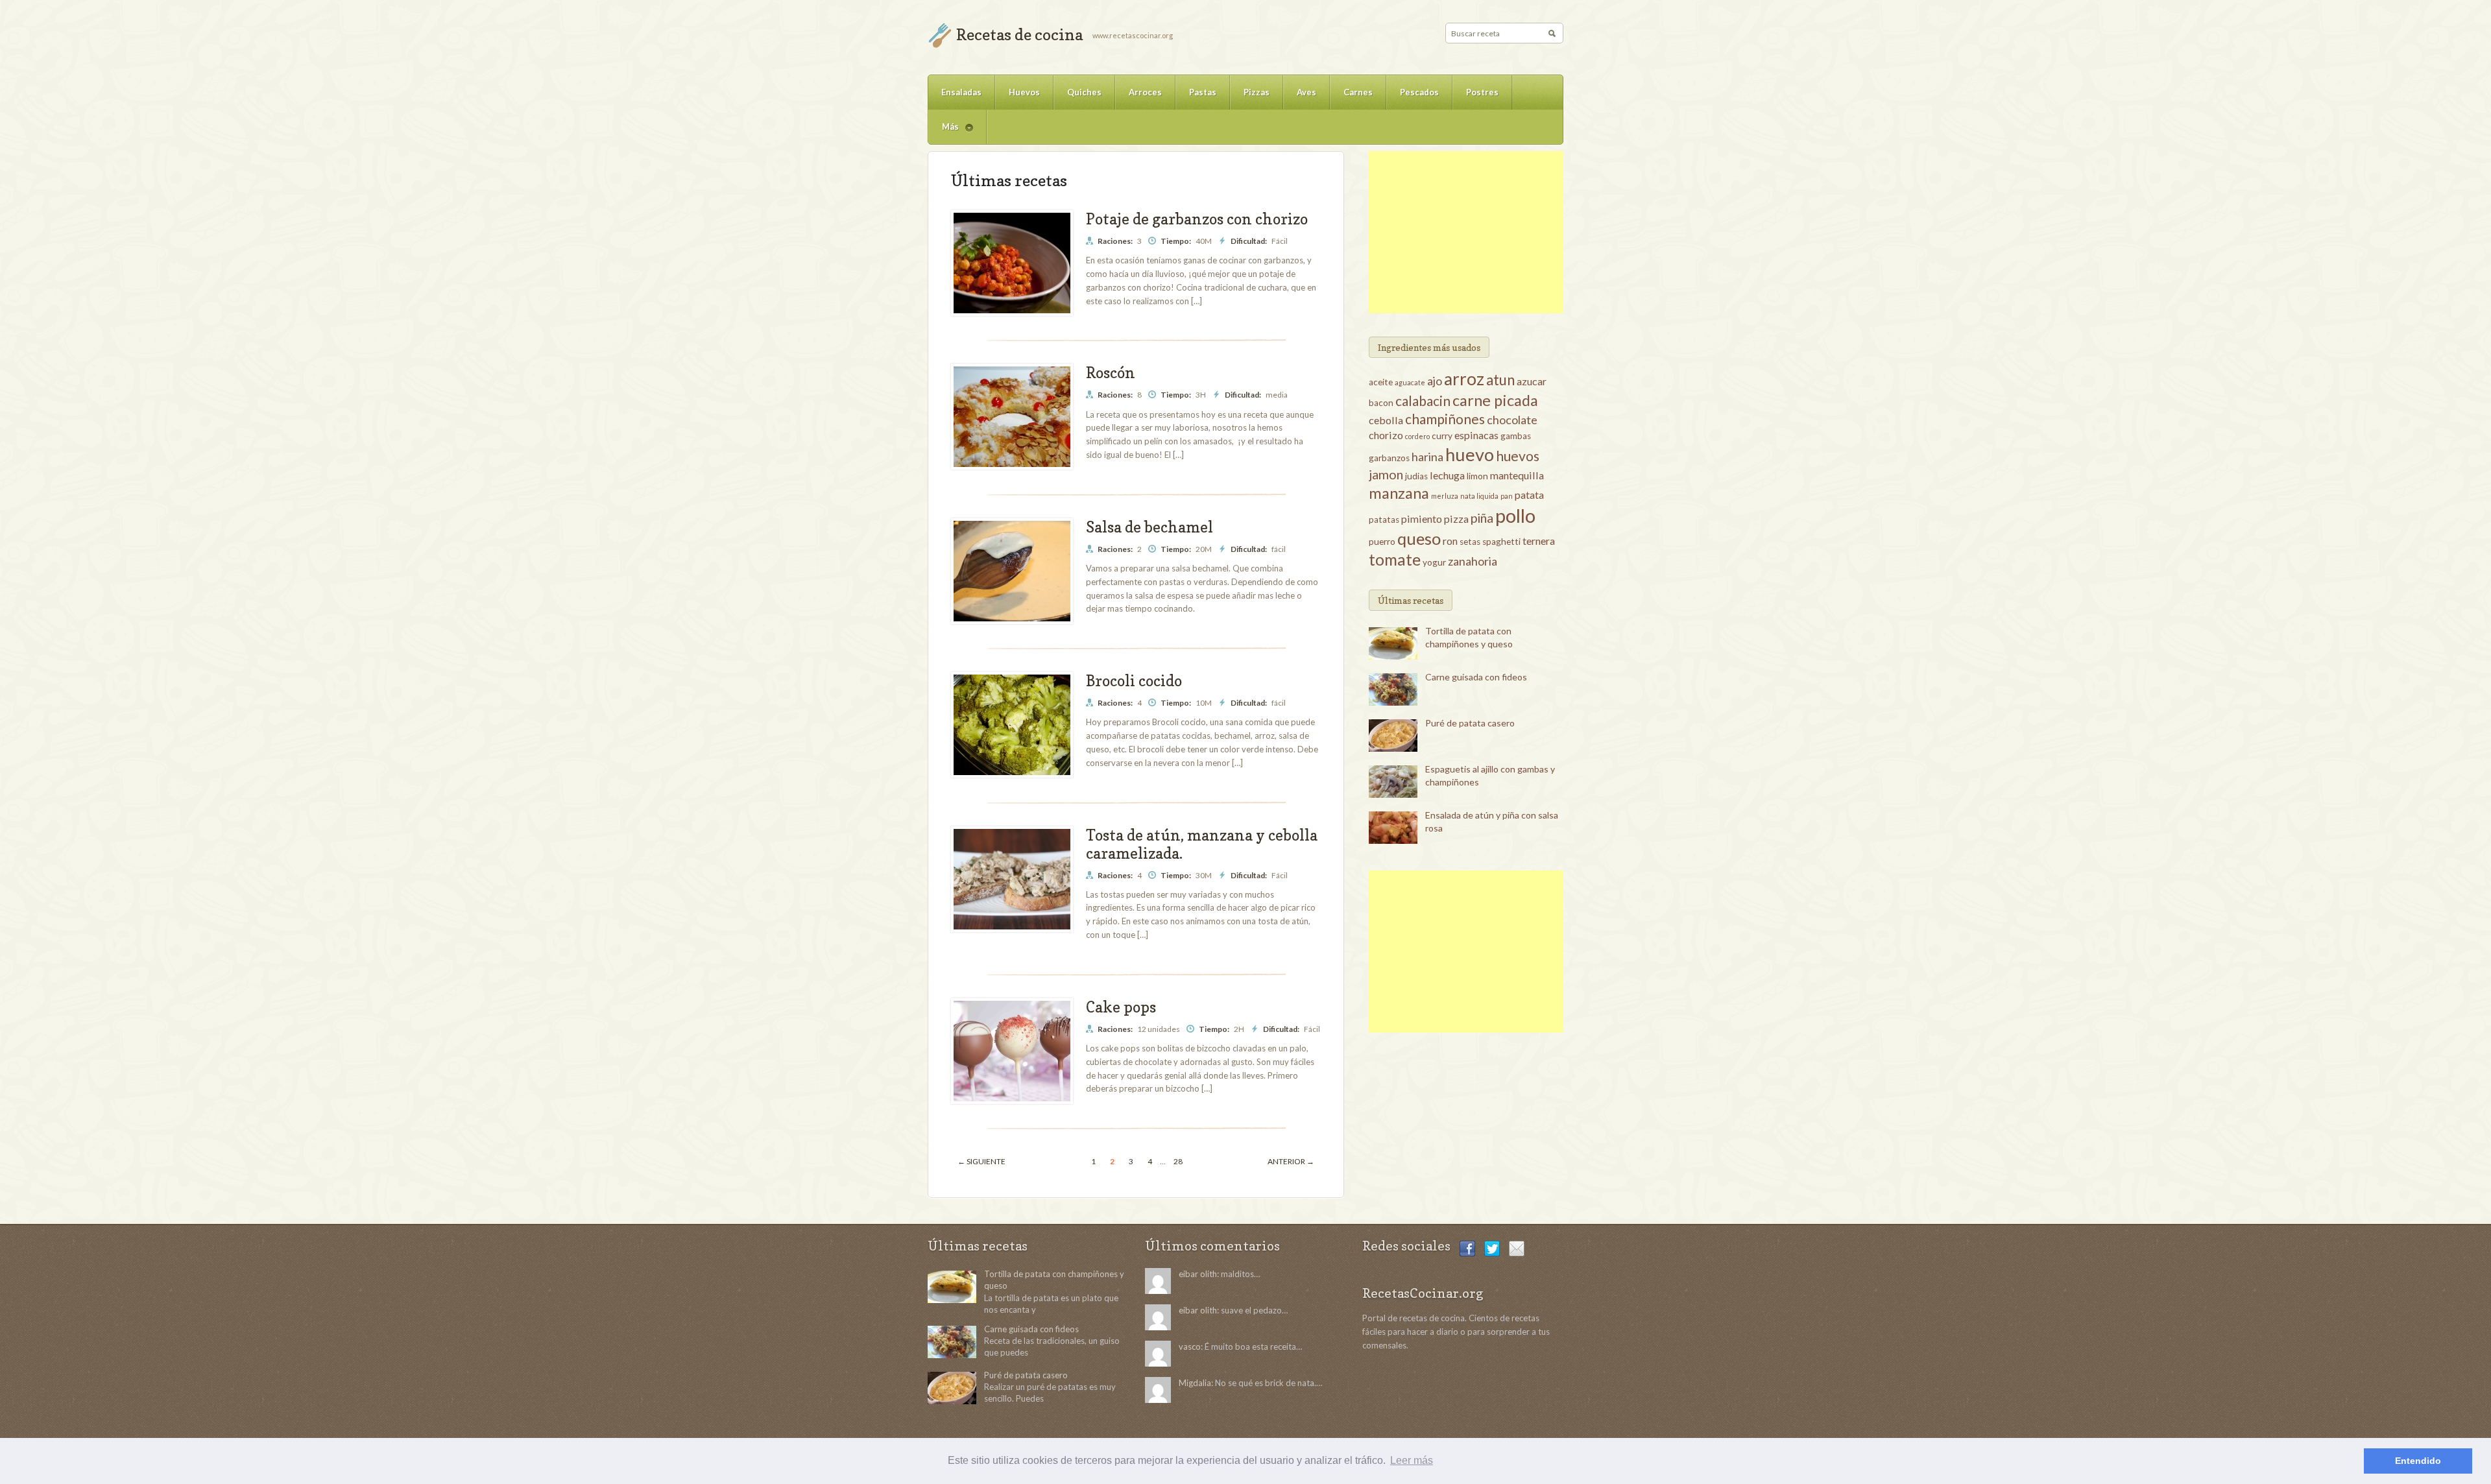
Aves (1306, 92)
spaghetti (1501, 542)
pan (1507, 496)
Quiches (1084, 92)
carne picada (1495, 400)
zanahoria (1473, 561)
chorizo (1386, 435)
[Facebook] (1467, 1247)
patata (1529, 495)
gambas (1516, 436)
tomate (1395, 559)
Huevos (1024, 92)
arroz (1464, 379)
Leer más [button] (1412, 1460)
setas (1470, 542)
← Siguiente (981, 1161)
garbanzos (1389, 458)
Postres (1482, 92)
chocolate (1512, 420)
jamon (1386, 474)
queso (1419, 538)
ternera (1539, 541)
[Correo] (1517, 1247)
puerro (1382, 542)
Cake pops (1121, 1007)
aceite (1381, 382)
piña (1482, 518)
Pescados (1419, 92)
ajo (1435, 381)
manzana (1399, 493)
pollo (1515, 515)
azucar (1532, 381)
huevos (1518, 456)
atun (1500, 380)
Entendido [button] (2418, 1461)
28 (1178, 1161)
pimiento (1422, 519)
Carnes (1358, 92)
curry (1442, 436)
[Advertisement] (1466, 232)
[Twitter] (1492, 1247)
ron (1450, 541)
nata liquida (1479, 496)
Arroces (1145, 92)
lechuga (1447, 475)
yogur (1434, 562)
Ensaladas (961, 92)
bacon (1381, 403)
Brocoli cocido (1134, 681)
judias (1416, 476)
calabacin (1423, 401)
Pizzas (1257, 92)
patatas (1384, 520)
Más (944, 133)
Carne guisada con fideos (1476, 677)
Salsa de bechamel (1149, 527)
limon (1477, 476)
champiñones (1445, 419)
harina (1427, 457)
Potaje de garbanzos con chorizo (1197, 219)
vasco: (1191, 1346)
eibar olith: (1199, 1274)
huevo (1470, 454)
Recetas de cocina (1019, 35)
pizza (1456, 519)
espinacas (1476, 435)
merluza (1445, 496)
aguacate (1410, 382)
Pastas (1203, 92)
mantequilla (1517, 475)
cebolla (1386, 420)
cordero (1417, 436)
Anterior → (1291, 1161)
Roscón (1111, 373)
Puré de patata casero (1470, 723)
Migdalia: (1196, 1383)
